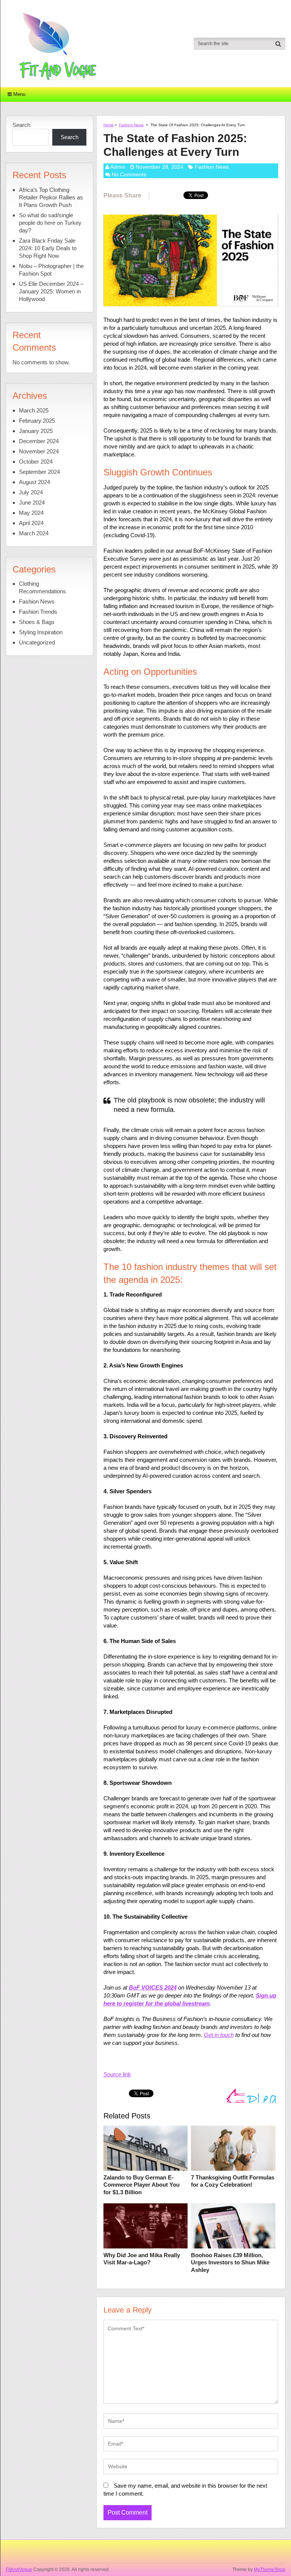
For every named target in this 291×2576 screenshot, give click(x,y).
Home (109, 125)
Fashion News (131, 125)
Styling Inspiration (41, 632)
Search (21, 125)
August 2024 (34, 482)
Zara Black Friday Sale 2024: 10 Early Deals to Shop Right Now (48, 248)
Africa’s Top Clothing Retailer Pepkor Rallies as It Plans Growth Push (51, 197)
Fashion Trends (38, 612)
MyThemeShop (270, 2570)
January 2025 (36, 431)
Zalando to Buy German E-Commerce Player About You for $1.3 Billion (142, 2185)
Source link (117, 2074)
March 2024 (34, 533)
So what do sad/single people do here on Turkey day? (50, 223)
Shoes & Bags (37, 622)
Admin (118, 167)
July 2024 (31, 492)
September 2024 (39, 472)
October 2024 (36, 462)
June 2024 (32, 503)
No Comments (129, 174)
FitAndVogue (19, 2570)
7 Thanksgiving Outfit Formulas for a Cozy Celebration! (233, 2181)
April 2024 (31, 523)
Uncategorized (37, 642)
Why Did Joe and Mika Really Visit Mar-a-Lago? (142, 2259)
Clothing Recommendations (42, 587)
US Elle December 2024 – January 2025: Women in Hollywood (51, 291)
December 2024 (39, 441)
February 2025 (37, 421)
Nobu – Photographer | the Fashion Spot (51, 270)
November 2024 (39, 451)
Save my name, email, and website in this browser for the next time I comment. (185, 2490)
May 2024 (31, 513)
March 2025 (34, 410)
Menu (19, 94)
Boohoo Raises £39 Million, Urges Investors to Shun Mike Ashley (230, 2262)
